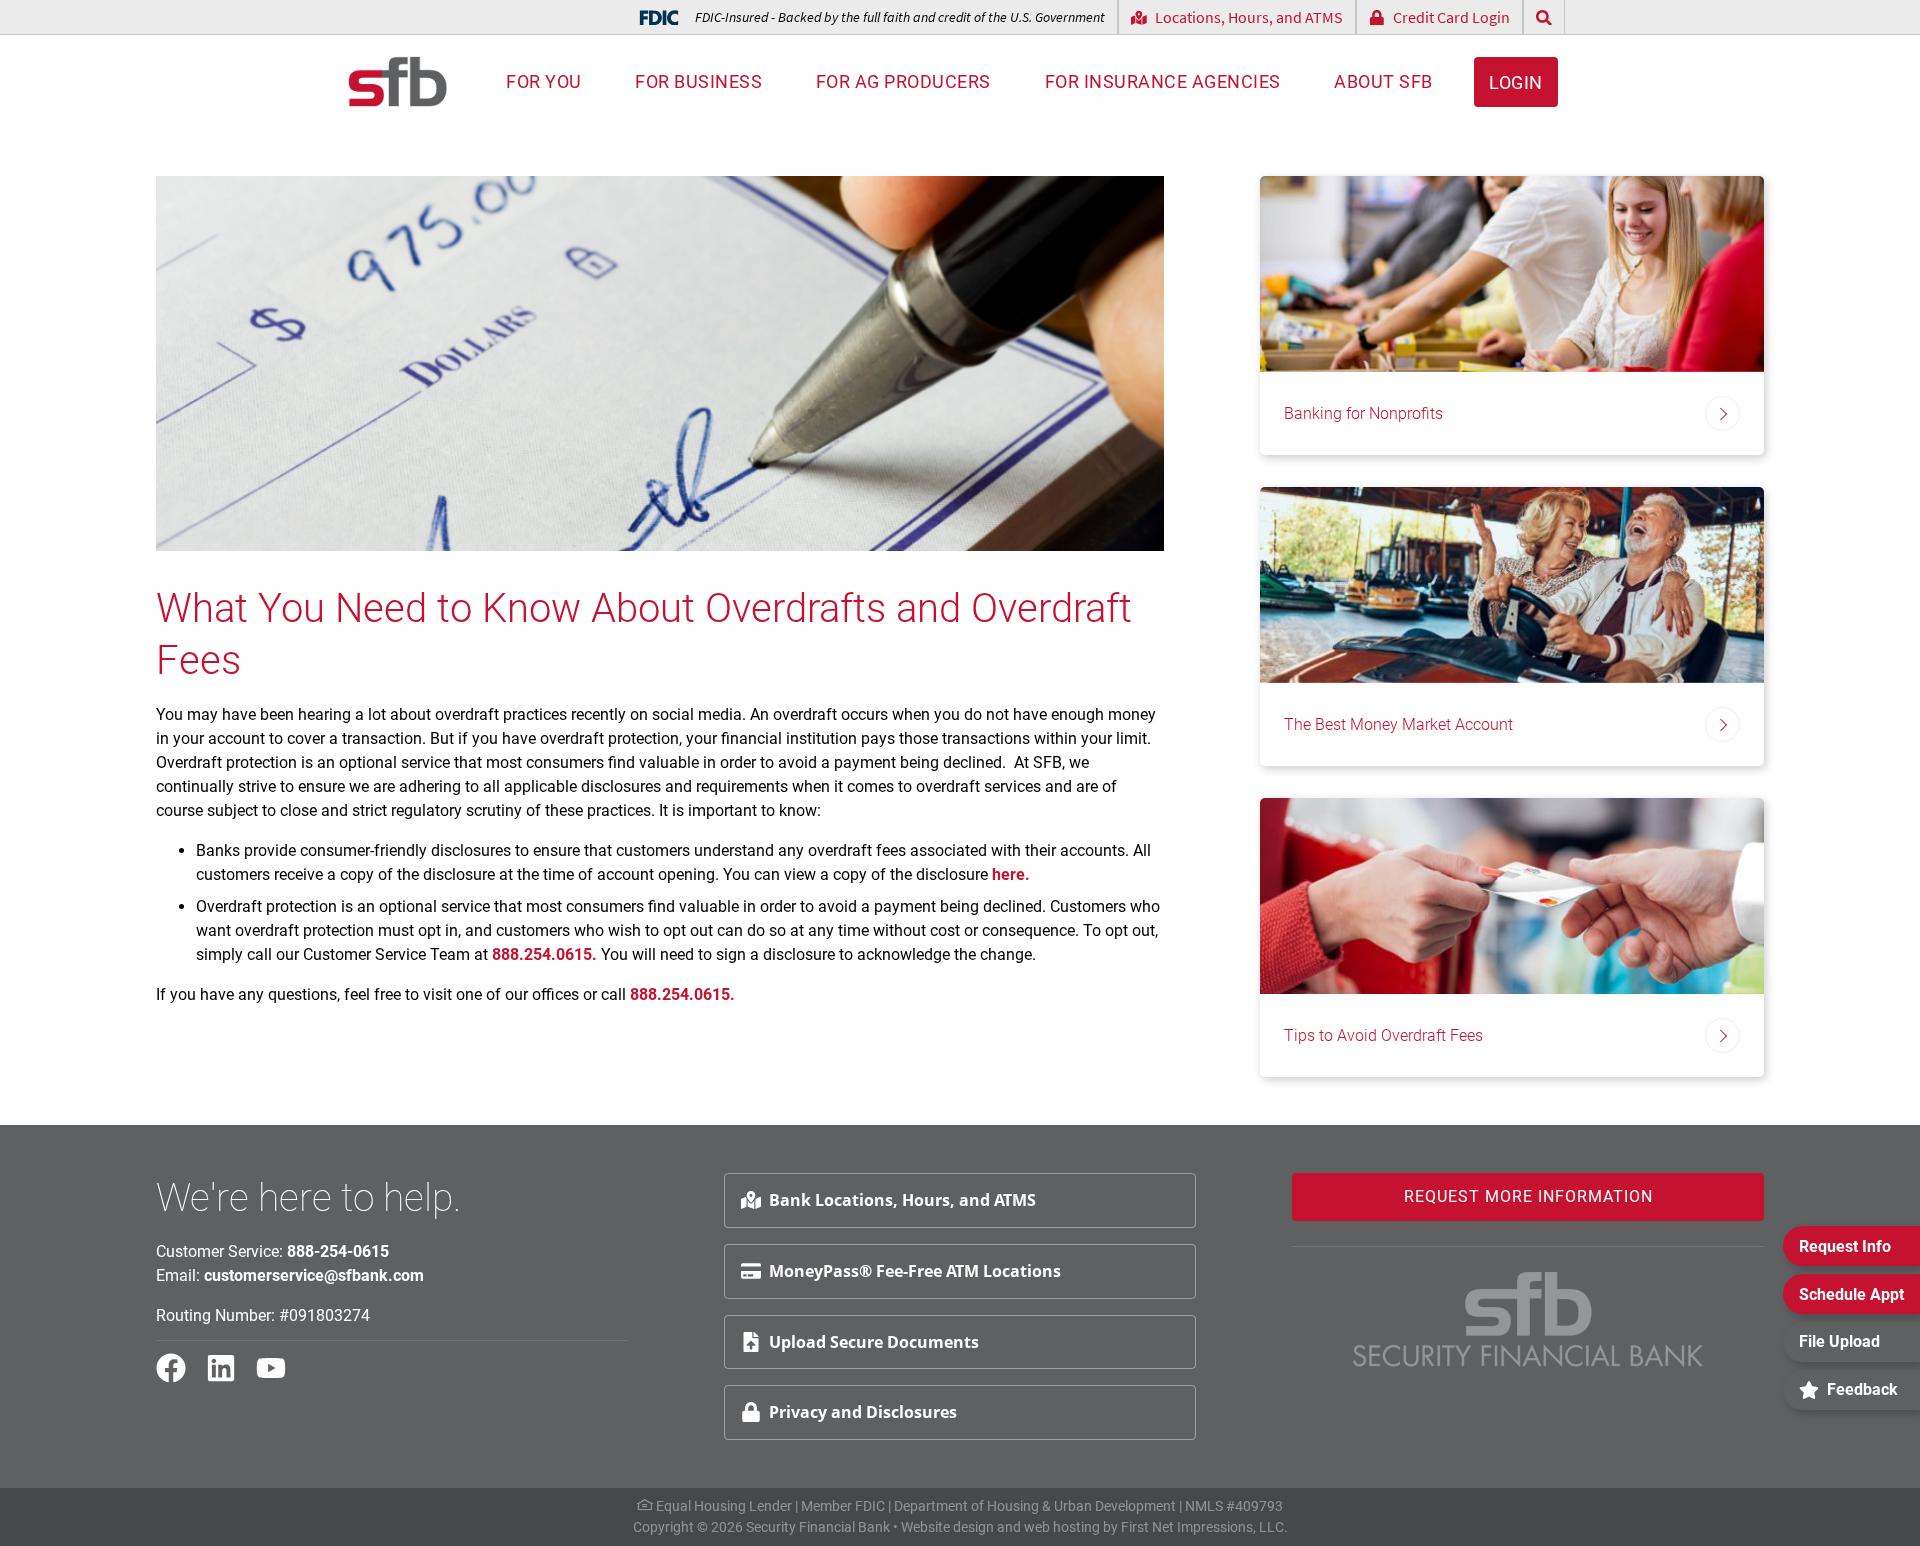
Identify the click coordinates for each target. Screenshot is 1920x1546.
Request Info (1845, 1246)
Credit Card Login (1451, 17)
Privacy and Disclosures (863, 1412)
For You (544, 81)
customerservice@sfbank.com (314, 1275)
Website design (947, 1527)
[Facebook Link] (179, 1377)
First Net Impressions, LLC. (1204, 1527)
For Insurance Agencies (1163, 81)
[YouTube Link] (279, 1377)
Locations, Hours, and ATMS (1249, 17)
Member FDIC (843, 1506)
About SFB (1383, 81)
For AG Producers (903, 81)
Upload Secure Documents (874, 1342)
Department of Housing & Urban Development (1035, 1506)
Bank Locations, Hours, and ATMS (902, 1200)
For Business (698, 81)
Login (1516, 82)
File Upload (1839, 1341)
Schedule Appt (1851, 1294)
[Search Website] (1544, 17)
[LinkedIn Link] (229, 1377)
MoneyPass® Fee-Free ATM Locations (915, 1271)
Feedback (1862, 1389)
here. (1011, 874)
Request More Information (1528, 1196)
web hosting (1062, 1527)
